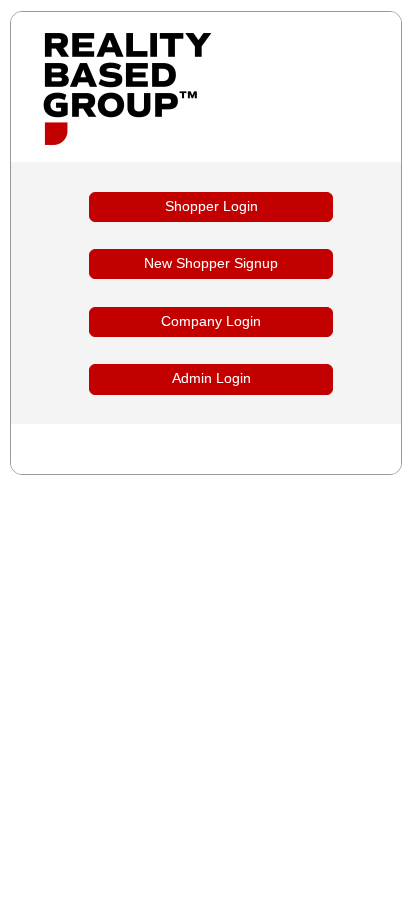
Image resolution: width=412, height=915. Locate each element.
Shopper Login (211, 206)
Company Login (211, 321)
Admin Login (211, 378)
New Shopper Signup (211, 263)
